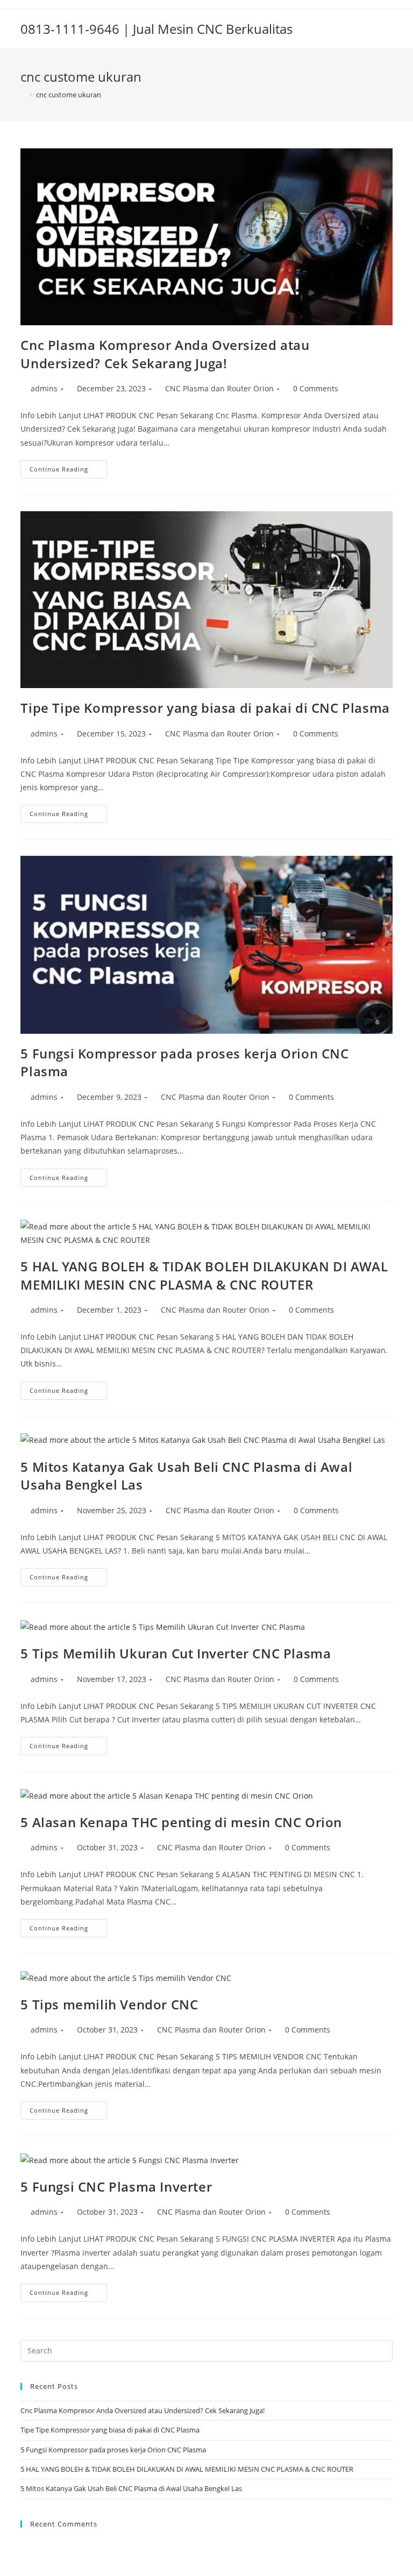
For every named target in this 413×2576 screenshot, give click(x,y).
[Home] (23, 95)
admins (44, 388)
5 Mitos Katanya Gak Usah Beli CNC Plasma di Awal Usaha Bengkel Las (131, 2488)
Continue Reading (68, 471)
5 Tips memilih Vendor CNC (109, 2004)
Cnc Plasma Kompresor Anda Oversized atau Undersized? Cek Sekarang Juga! (165, 354)
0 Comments (316, 388)
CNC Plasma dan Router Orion (219, 388)
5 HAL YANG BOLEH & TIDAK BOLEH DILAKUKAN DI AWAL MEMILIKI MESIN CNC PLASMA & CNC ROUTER (204, 1275)
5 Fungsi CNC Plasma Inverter (116, 2187)
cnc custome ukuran (69, 95)
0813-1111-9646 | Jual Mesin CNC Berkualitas (156, 29)
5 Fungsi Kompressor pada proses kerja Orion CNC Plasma (113, 2450)
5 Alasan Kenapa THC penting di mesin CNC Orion (181, 1822)
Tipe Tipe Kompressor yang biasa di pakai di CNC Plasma (205, 708)
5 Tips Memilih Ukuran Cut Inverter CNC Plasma (176, 1653)
